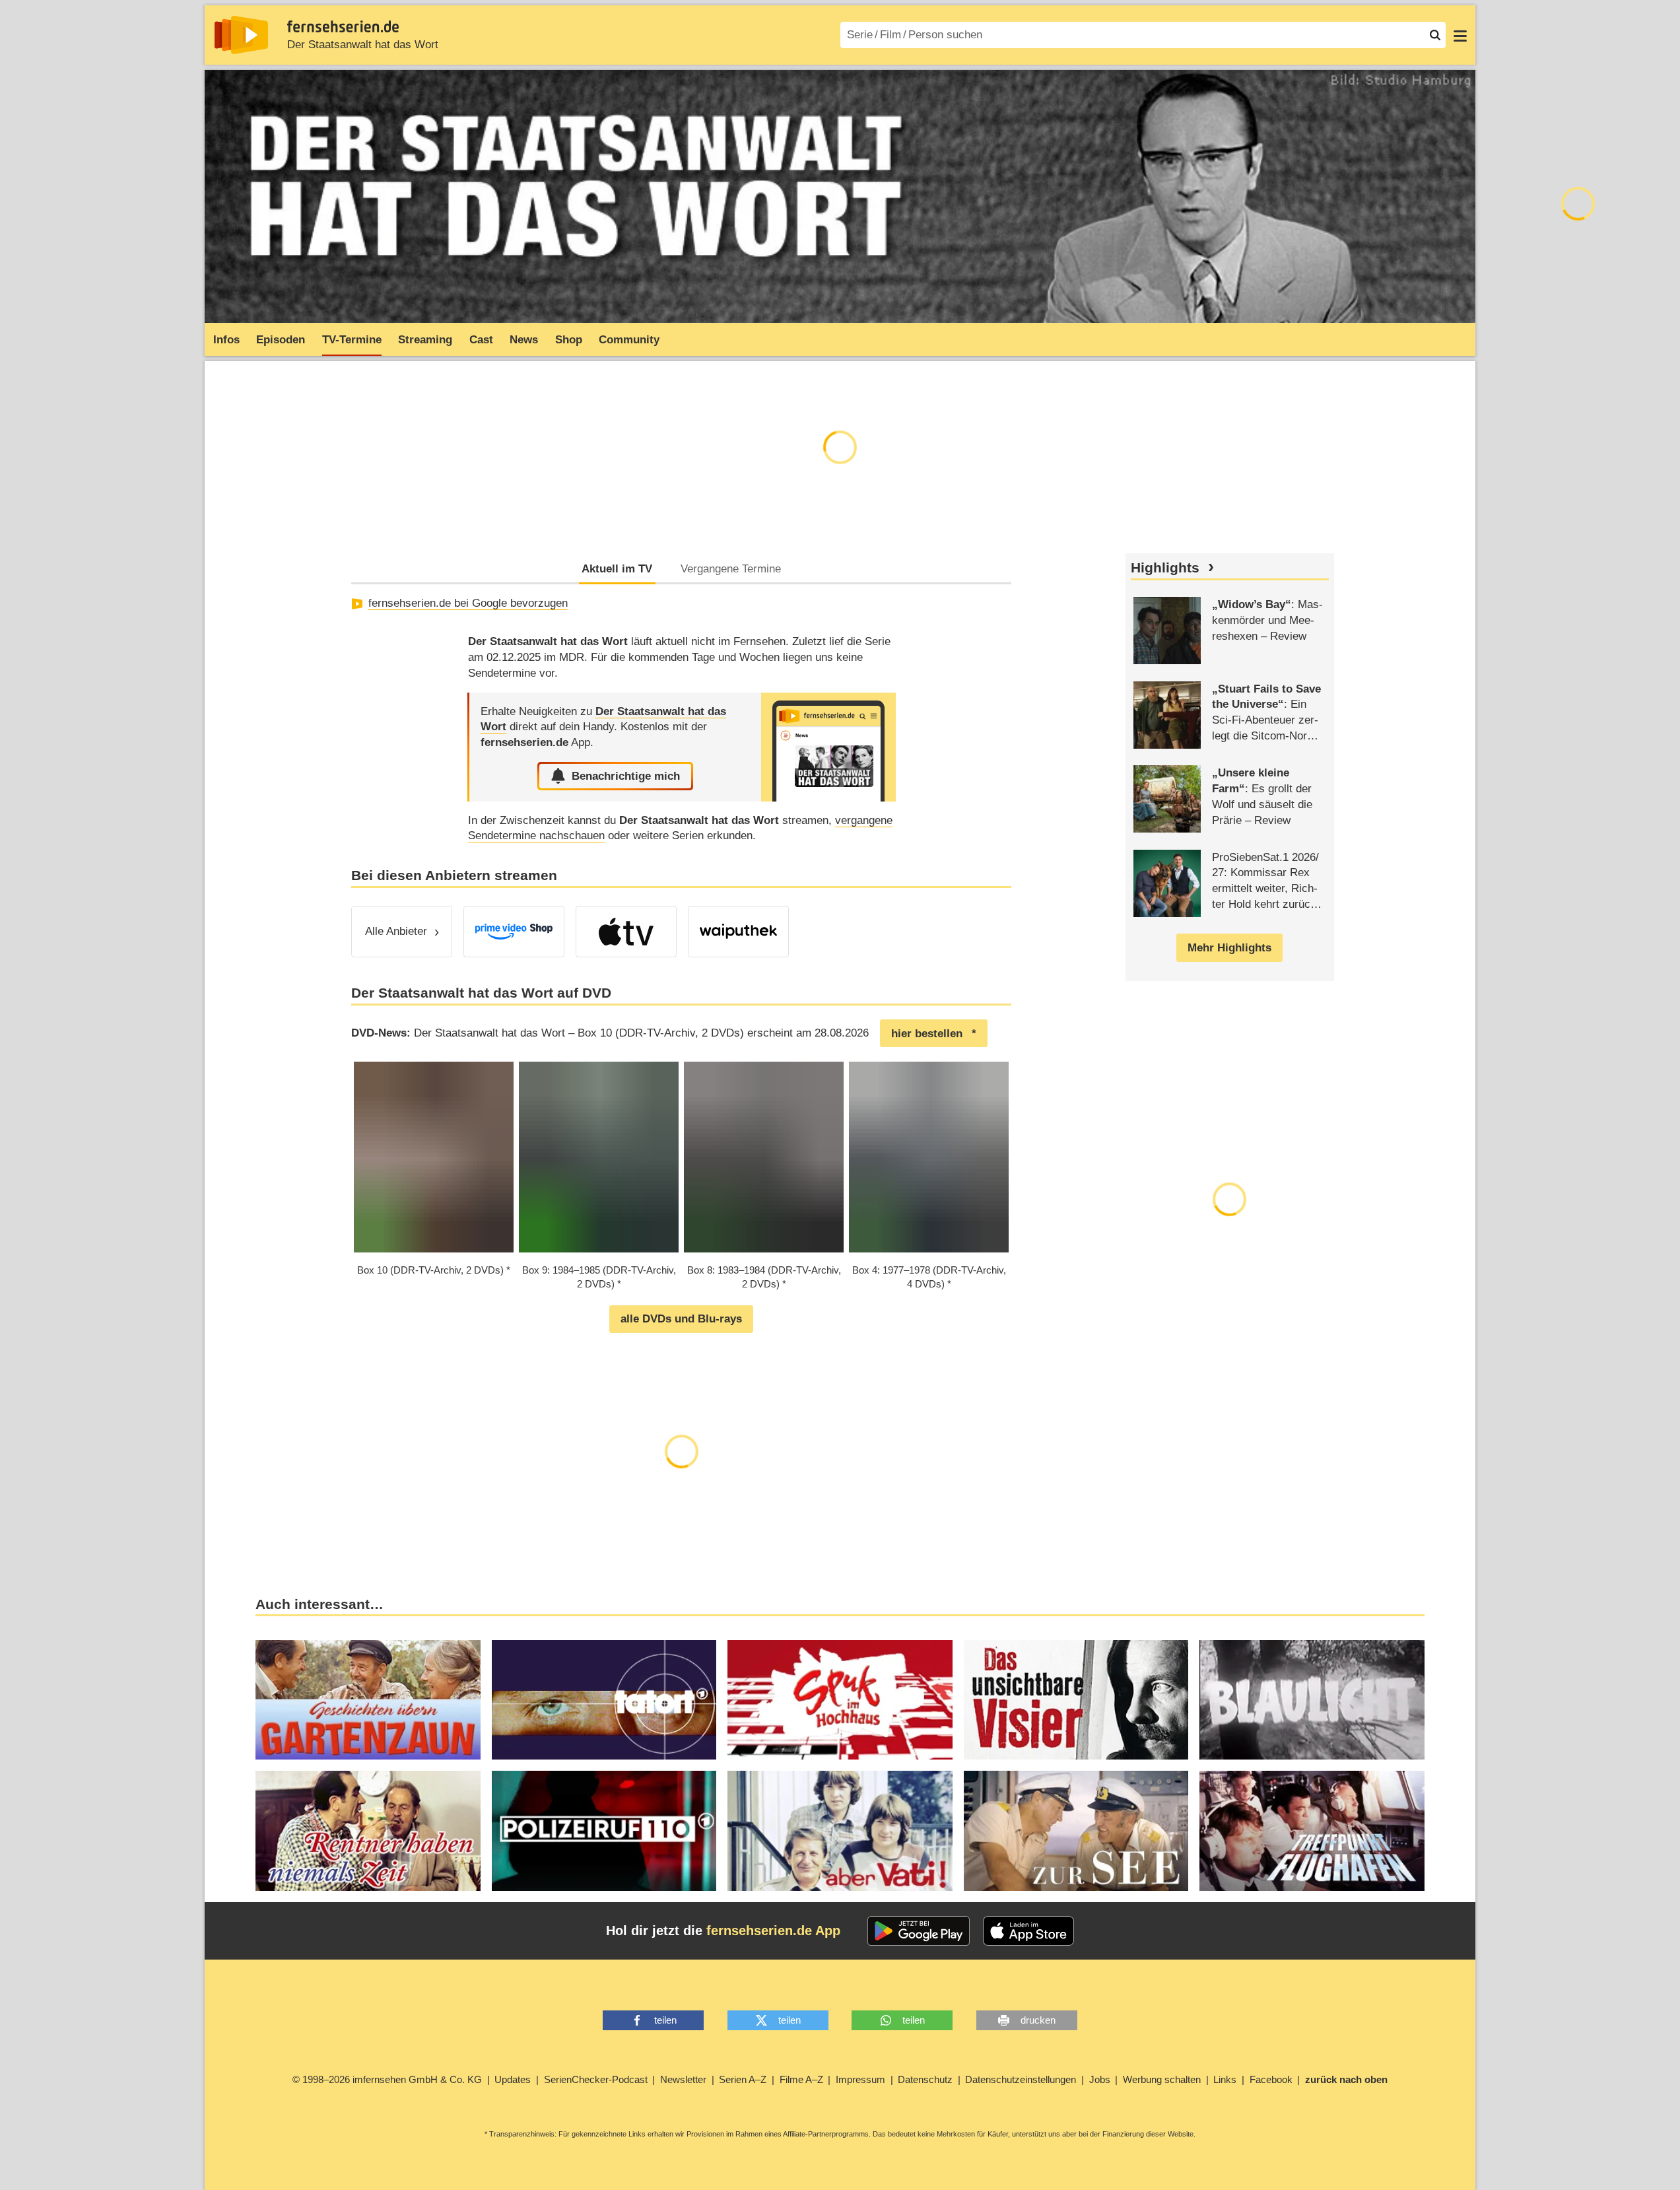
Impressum (860, 2079)
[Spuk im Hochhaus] (840, 1700)
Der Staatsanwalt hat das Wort (363, 45)
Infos (226, 340)
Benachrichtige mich (626, 776)
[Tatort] (604, 1700)
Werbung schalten (1162, 2079)
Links (1225, 2079)
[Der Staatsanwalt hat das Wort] (828, 747)
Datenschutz (925, 2079)
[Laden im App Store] (1028, 1931)
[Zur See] (1076, 1831)
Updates (513, 2079)
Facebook (1271, 2079)
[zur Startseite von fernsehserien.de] (241, 35)
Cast (481, 340)
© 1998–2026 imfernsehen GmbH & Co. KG (387, 2079)
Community (629, 340)
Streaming (425, 340)
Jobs (1100, 2079)
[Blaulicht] (1312, 1700)
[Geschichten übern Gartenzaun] (368, 1700)
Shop (569, 340)
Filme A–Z (801, 2079)
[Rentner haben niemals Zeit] (368, 1831)
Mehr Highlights (1229, 948)
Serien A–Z (743, 2079)
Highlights (1165, 568)
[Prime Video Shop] (514, 932)
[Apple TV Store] (626, 932)
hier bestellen (927, 1034)
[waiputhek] (738, 932)
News (524, 340)
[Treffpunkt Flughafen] (1312, 1831)
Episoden (281, 340)
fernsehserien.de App (773, 1931)
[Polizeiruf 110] (604, 1831)
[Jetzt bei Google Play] (919, 1931)
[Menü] (1460, 35)
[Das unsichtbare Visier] (1076, 1700)
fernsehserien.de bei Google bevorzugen (468, 603)
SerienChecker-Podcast (596, 2079)
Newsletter (683, 2079)
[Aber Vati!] (840, 1831)
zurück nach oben (1346, 2079)
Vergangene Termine (731, 569)
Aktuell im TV (617, 569)
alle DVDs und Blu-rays (681, 1319)
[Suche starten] (1435, 35)
